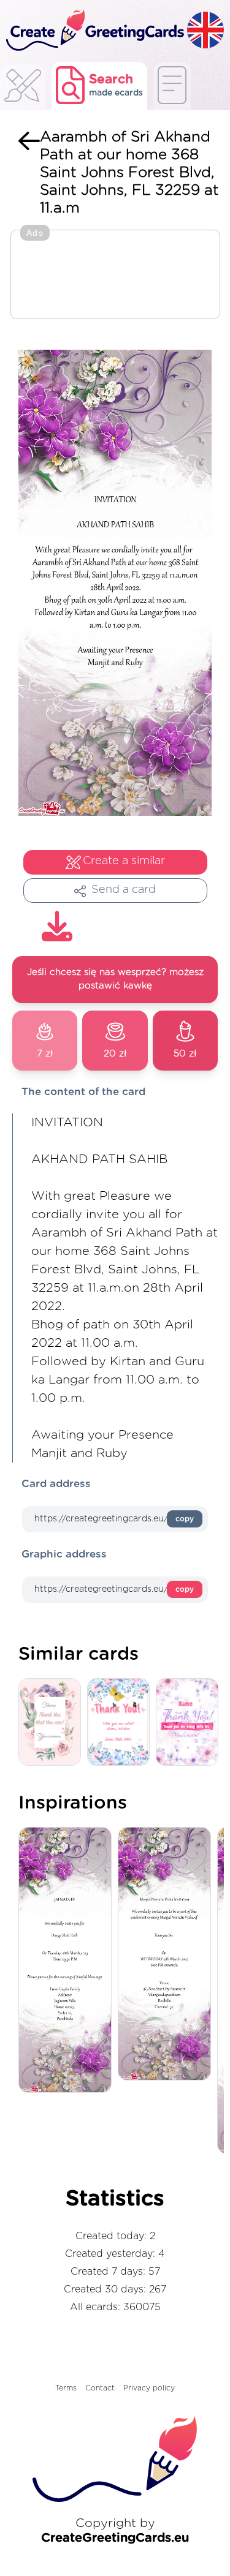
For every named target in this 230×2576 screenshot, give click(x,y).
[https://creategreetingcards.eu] (94, 31)
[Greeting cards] (23, 89)
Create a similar (124, 861)
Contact (100, 2388)
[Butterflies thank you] (121, 1723)
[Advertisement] (115, 276)
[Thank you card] (53, 1723)
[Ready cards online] (172, 86)
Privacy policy (149, 2388)
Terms (66, 2388)
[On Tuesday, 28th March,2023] (68, 1961)
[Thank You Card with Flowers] (190, 1723)
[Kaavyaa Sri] (167, 1955)
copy (185, 1519)
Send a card (124, 890)
